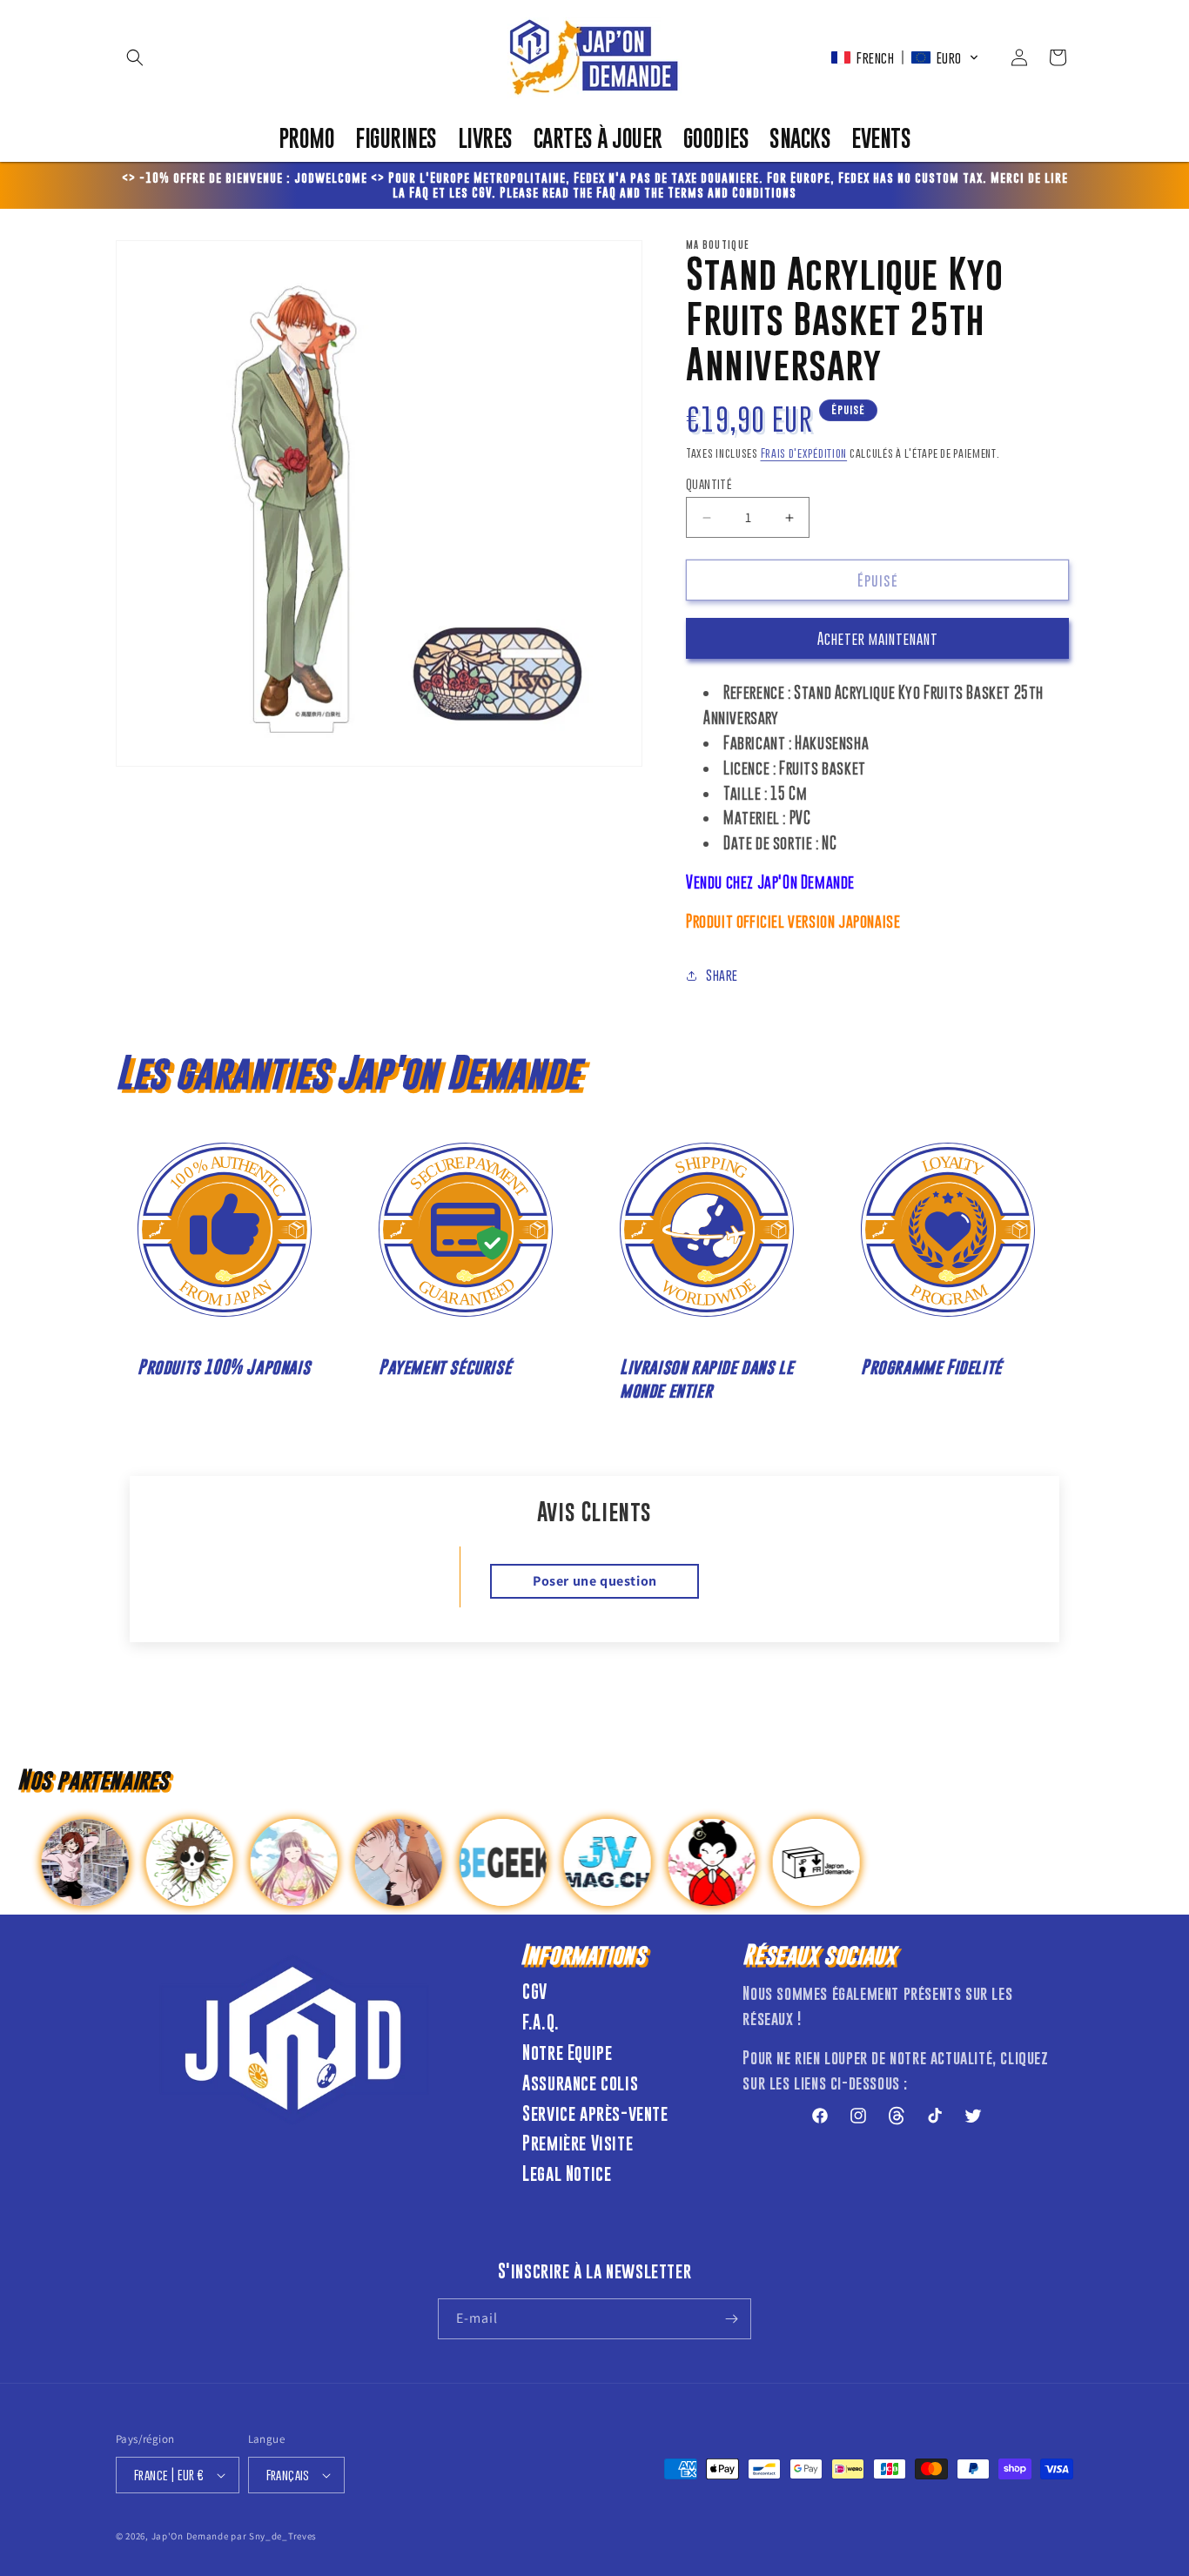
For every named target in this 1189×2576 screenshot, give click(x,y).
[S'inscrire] (731, 2319)
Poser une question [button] (595, 1581)
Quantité (709, 483)
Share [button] (722, 975)
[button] (135, 57)
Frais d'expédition (804, 453)
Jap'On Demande (190, 2536)
